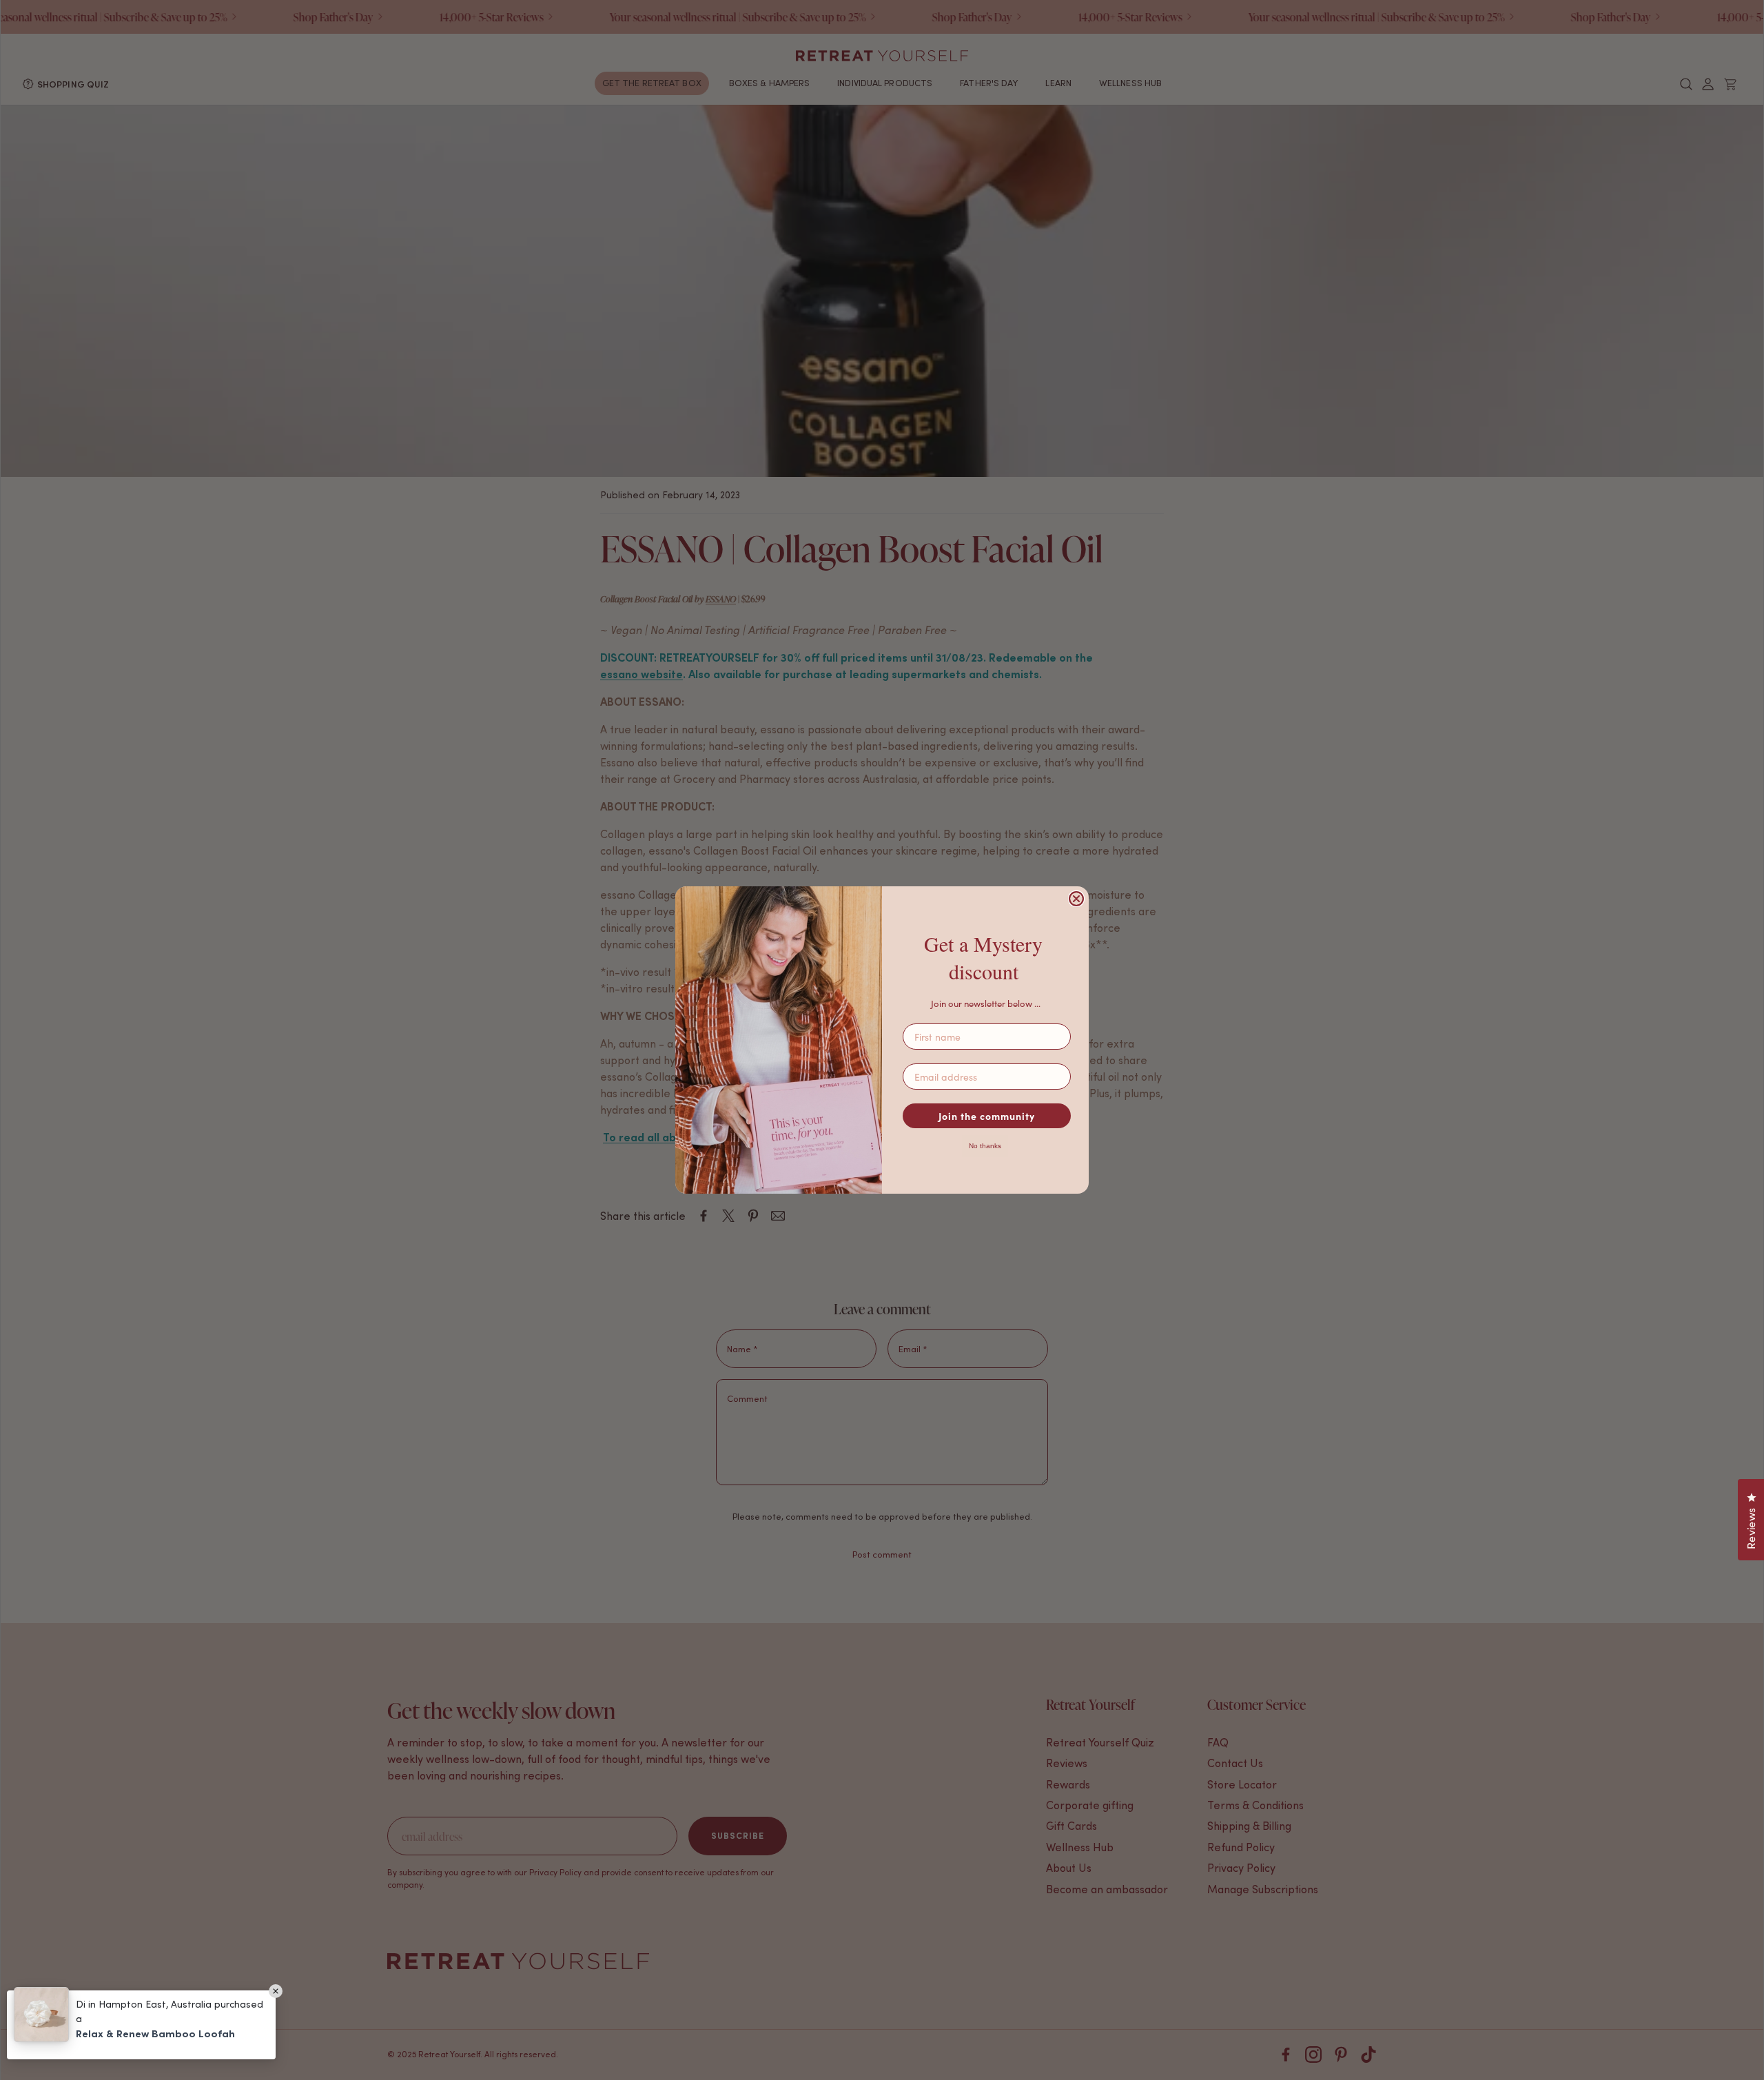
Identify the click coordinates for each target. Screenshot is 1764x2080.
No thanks (985, 1146)
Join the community (987, 1116)
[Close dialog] (1076, 899)
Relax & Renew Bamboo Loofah (155, 2033)
